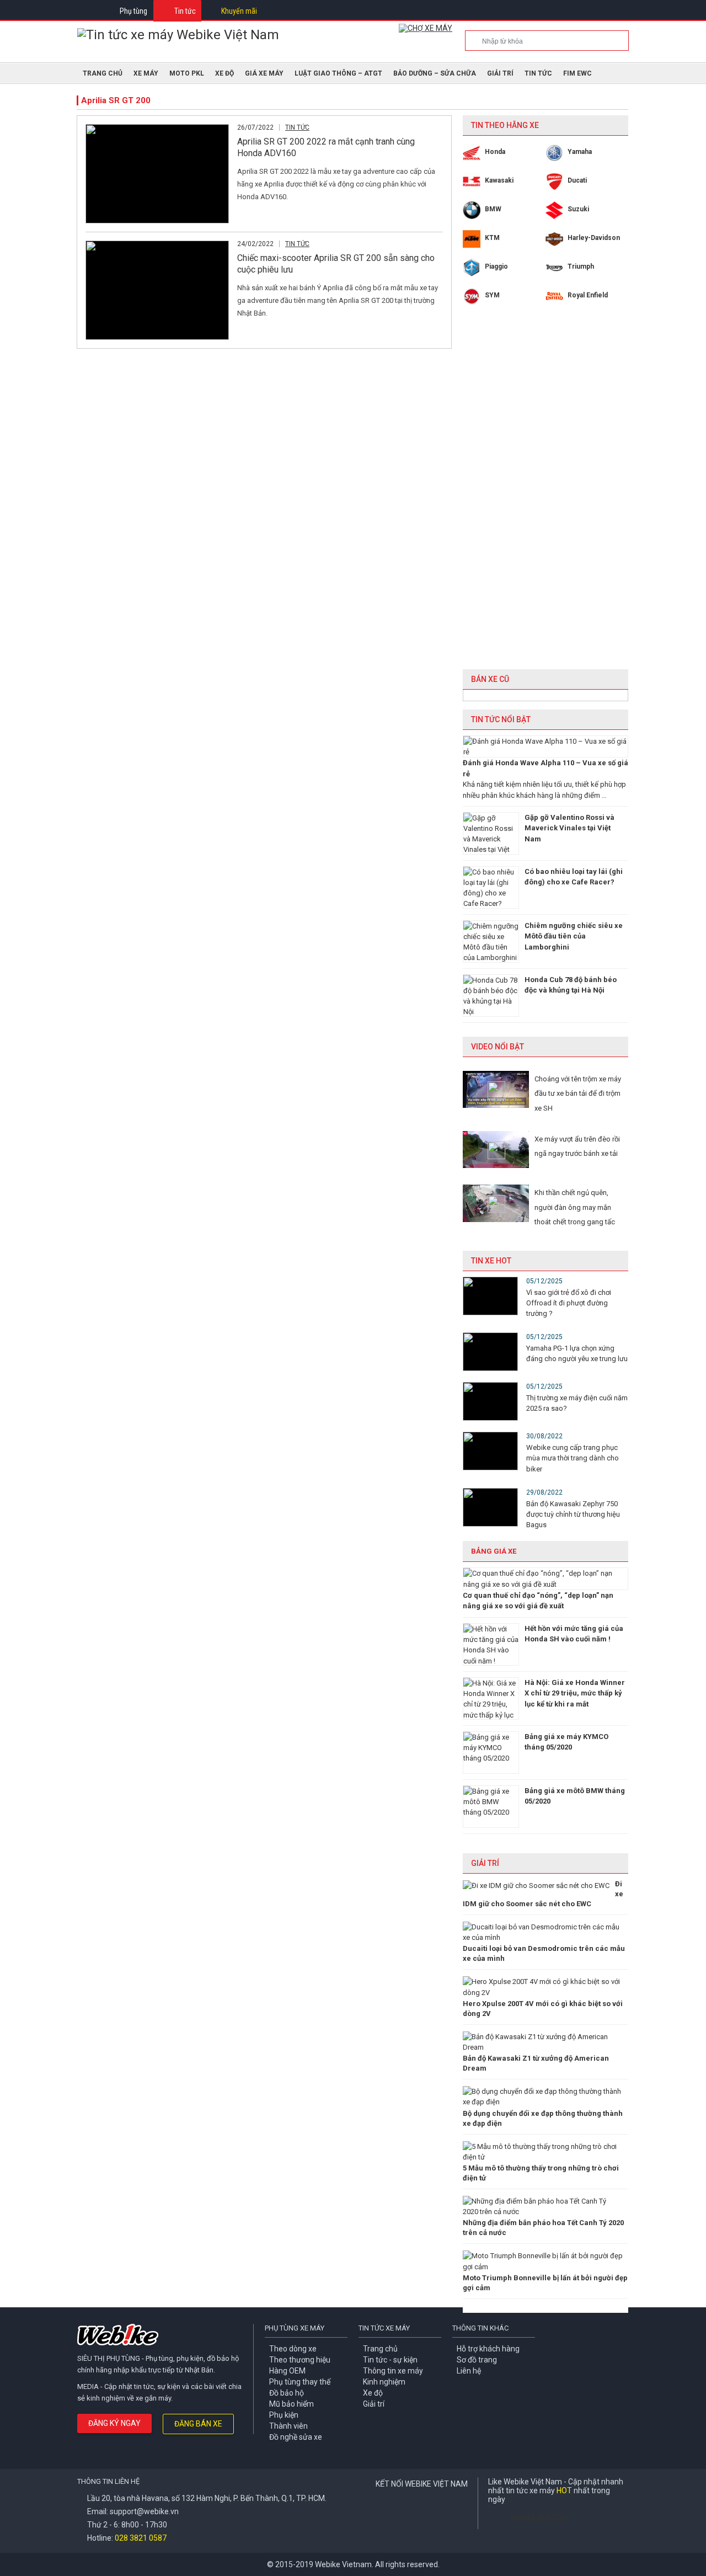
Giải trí (500, 73)
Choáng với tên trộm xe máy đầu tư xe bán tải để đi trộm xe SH (578, 1094)
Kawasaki (499, 180)
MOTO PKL (187, 73)
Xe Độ (224, 73)
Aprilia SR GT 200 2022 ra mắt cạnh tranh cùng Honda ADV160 (326, 147)
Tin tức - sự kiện (390, 2360)
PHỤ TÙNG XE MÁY (295, 2328)
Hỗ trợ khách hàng (488, 2349)
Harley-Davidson (594, 238)
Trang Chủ (103, 73)
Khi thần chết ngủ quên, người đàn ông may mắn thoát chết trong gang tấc (575, 1207)
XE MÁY (146, 73)
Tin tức (185, 11)
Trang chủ (380, 2349)
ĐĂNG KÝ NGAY (114, 2423)
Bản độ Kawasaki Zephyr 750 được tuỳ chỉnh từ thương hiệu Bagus (573, 1514)
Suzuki (578, 209)
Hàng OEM (287, 2371)
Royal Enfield (588, 295)
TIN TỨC (538, 73)
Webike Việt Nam (539, 2516)
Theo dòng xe (293, 2349)
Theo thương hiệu (300, 2360)
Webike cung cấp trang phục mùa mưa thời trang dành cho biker (573, 1458)
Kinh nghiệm (384, 2382)
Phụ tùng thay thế (300, 2382)
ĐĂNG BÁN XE (198, 2424)
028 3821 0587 (141, 2538)
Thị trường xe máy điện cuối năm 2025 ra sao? (577, 1403)
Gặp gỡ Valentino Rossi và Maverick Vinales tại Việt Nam (569, 828)
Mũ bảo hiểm (292, 2404)
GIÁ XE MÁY (264, 73)
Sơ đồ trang (477, 2360)
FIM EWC (577, 73)
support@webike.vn (144, 2511)
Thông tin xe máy (393, 2371)
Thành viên (288, 2426)
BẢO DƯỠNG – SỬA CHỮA (435, 73)
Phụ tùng (133, 11)
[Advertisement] (545, 495)
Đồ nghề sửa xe (296, 2437)
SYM (492, 295)
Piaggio (496, 266)
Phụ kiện (284, 2415)
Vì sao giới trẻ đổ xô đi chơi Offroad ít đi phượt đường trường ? (569, 1303)
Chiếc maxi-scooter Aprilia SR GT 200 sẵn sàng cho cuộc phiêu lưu (336, 264)
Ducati (577, 180)
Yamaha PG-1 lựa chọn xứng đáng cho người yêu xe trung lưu (577, 1353)
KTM (492, 238)
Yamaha (580, 152)
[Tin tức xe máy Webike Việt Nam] (178, 35)
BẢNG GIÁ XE (494, 1551)
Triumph (581, 266)
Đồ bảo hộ (287, 2393)
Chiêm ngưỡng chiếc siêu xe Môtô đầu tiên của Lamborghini (574, 936)
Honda (495, 152)
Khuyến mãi (239, 11)
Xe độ (373, 2393)
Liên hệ (469, 2371)
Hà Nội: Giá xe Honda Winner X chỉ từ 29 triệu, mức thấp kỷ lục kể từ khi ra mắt (575, 1693)
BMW (493, 209)
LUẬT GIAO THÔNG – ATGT (338, 73)
